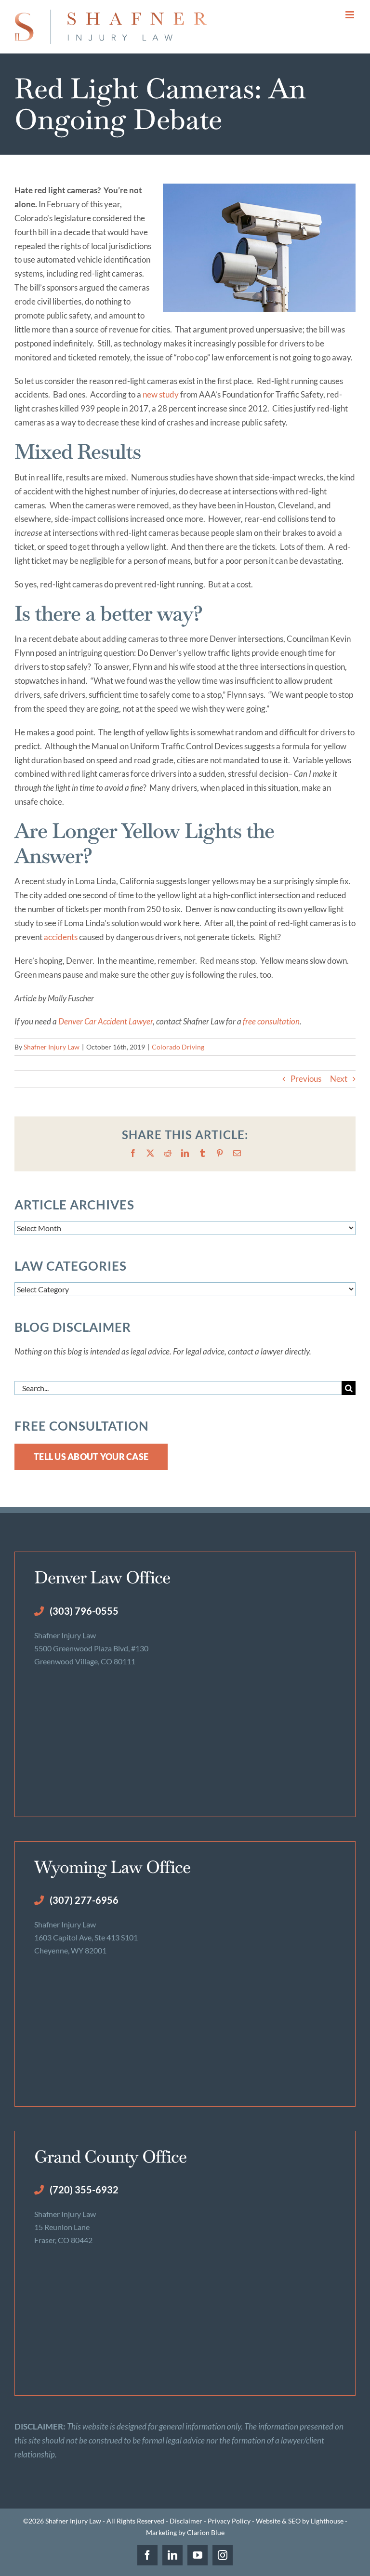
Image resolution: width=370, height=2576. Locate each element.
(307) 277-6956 (84, 1900)
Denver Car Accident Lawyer (106, 1021)
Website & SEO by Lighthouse (300, 2521)
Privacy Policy (229, 2521)
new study (161, 394)
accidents (61, 937)
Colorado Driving (178, 1047)
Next (339, 1079)
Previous (306, 1079)
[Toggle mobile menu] (350, 15)
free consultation (271, 1021)
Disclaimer (186, 2521)
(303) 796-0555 (84, 1611)
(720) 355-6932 (84, 2190)
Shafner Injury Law (52, 1047)
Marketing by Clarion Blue (185, 2532)
